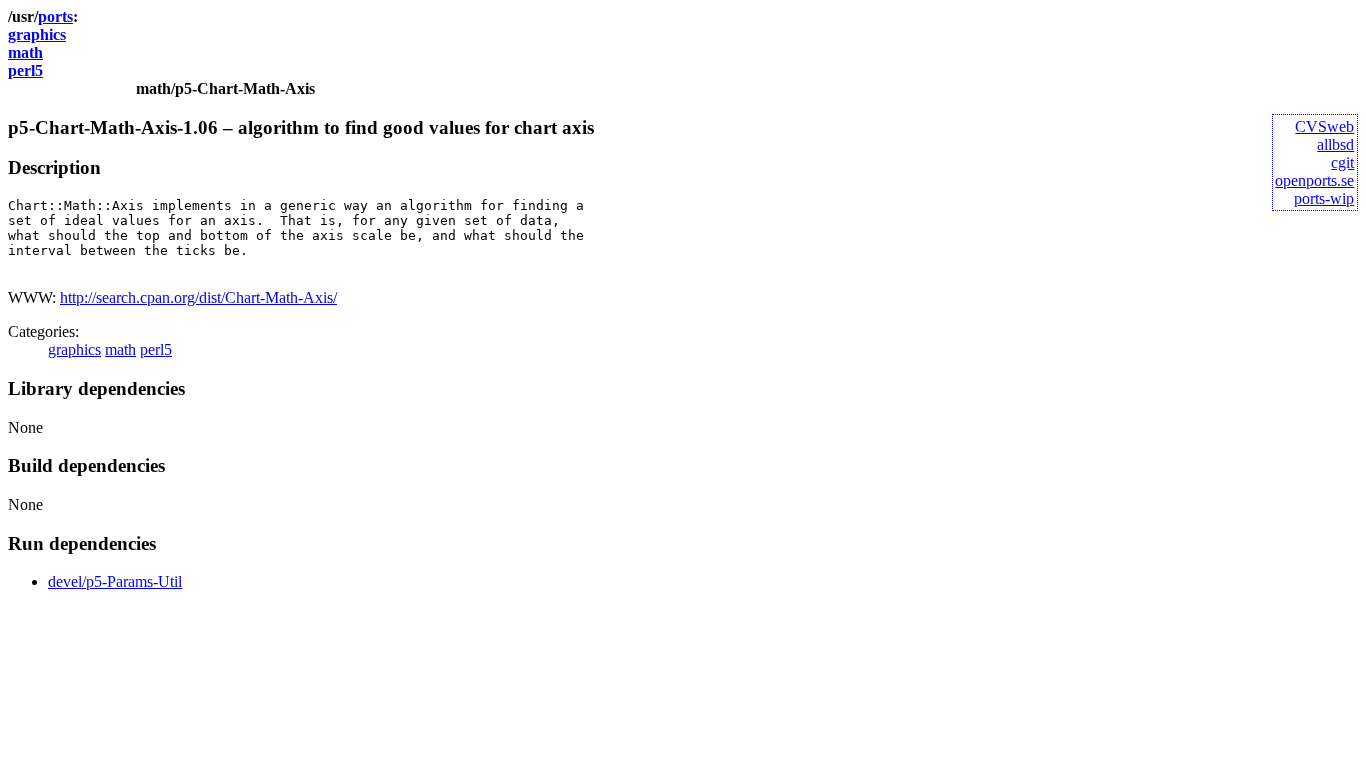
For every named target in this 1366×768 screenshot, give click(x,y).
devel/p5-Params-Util (115, 581)
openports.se (1314, 180)
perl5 (25, 70)
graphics (37, 34)
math (25, 52)
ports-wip (1324, 198)
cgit (1342, 162)
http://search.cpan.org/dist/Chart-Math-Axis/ (198, 297)
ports (55, 16)
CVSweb (1324, 126)
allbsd (1335, 144)
